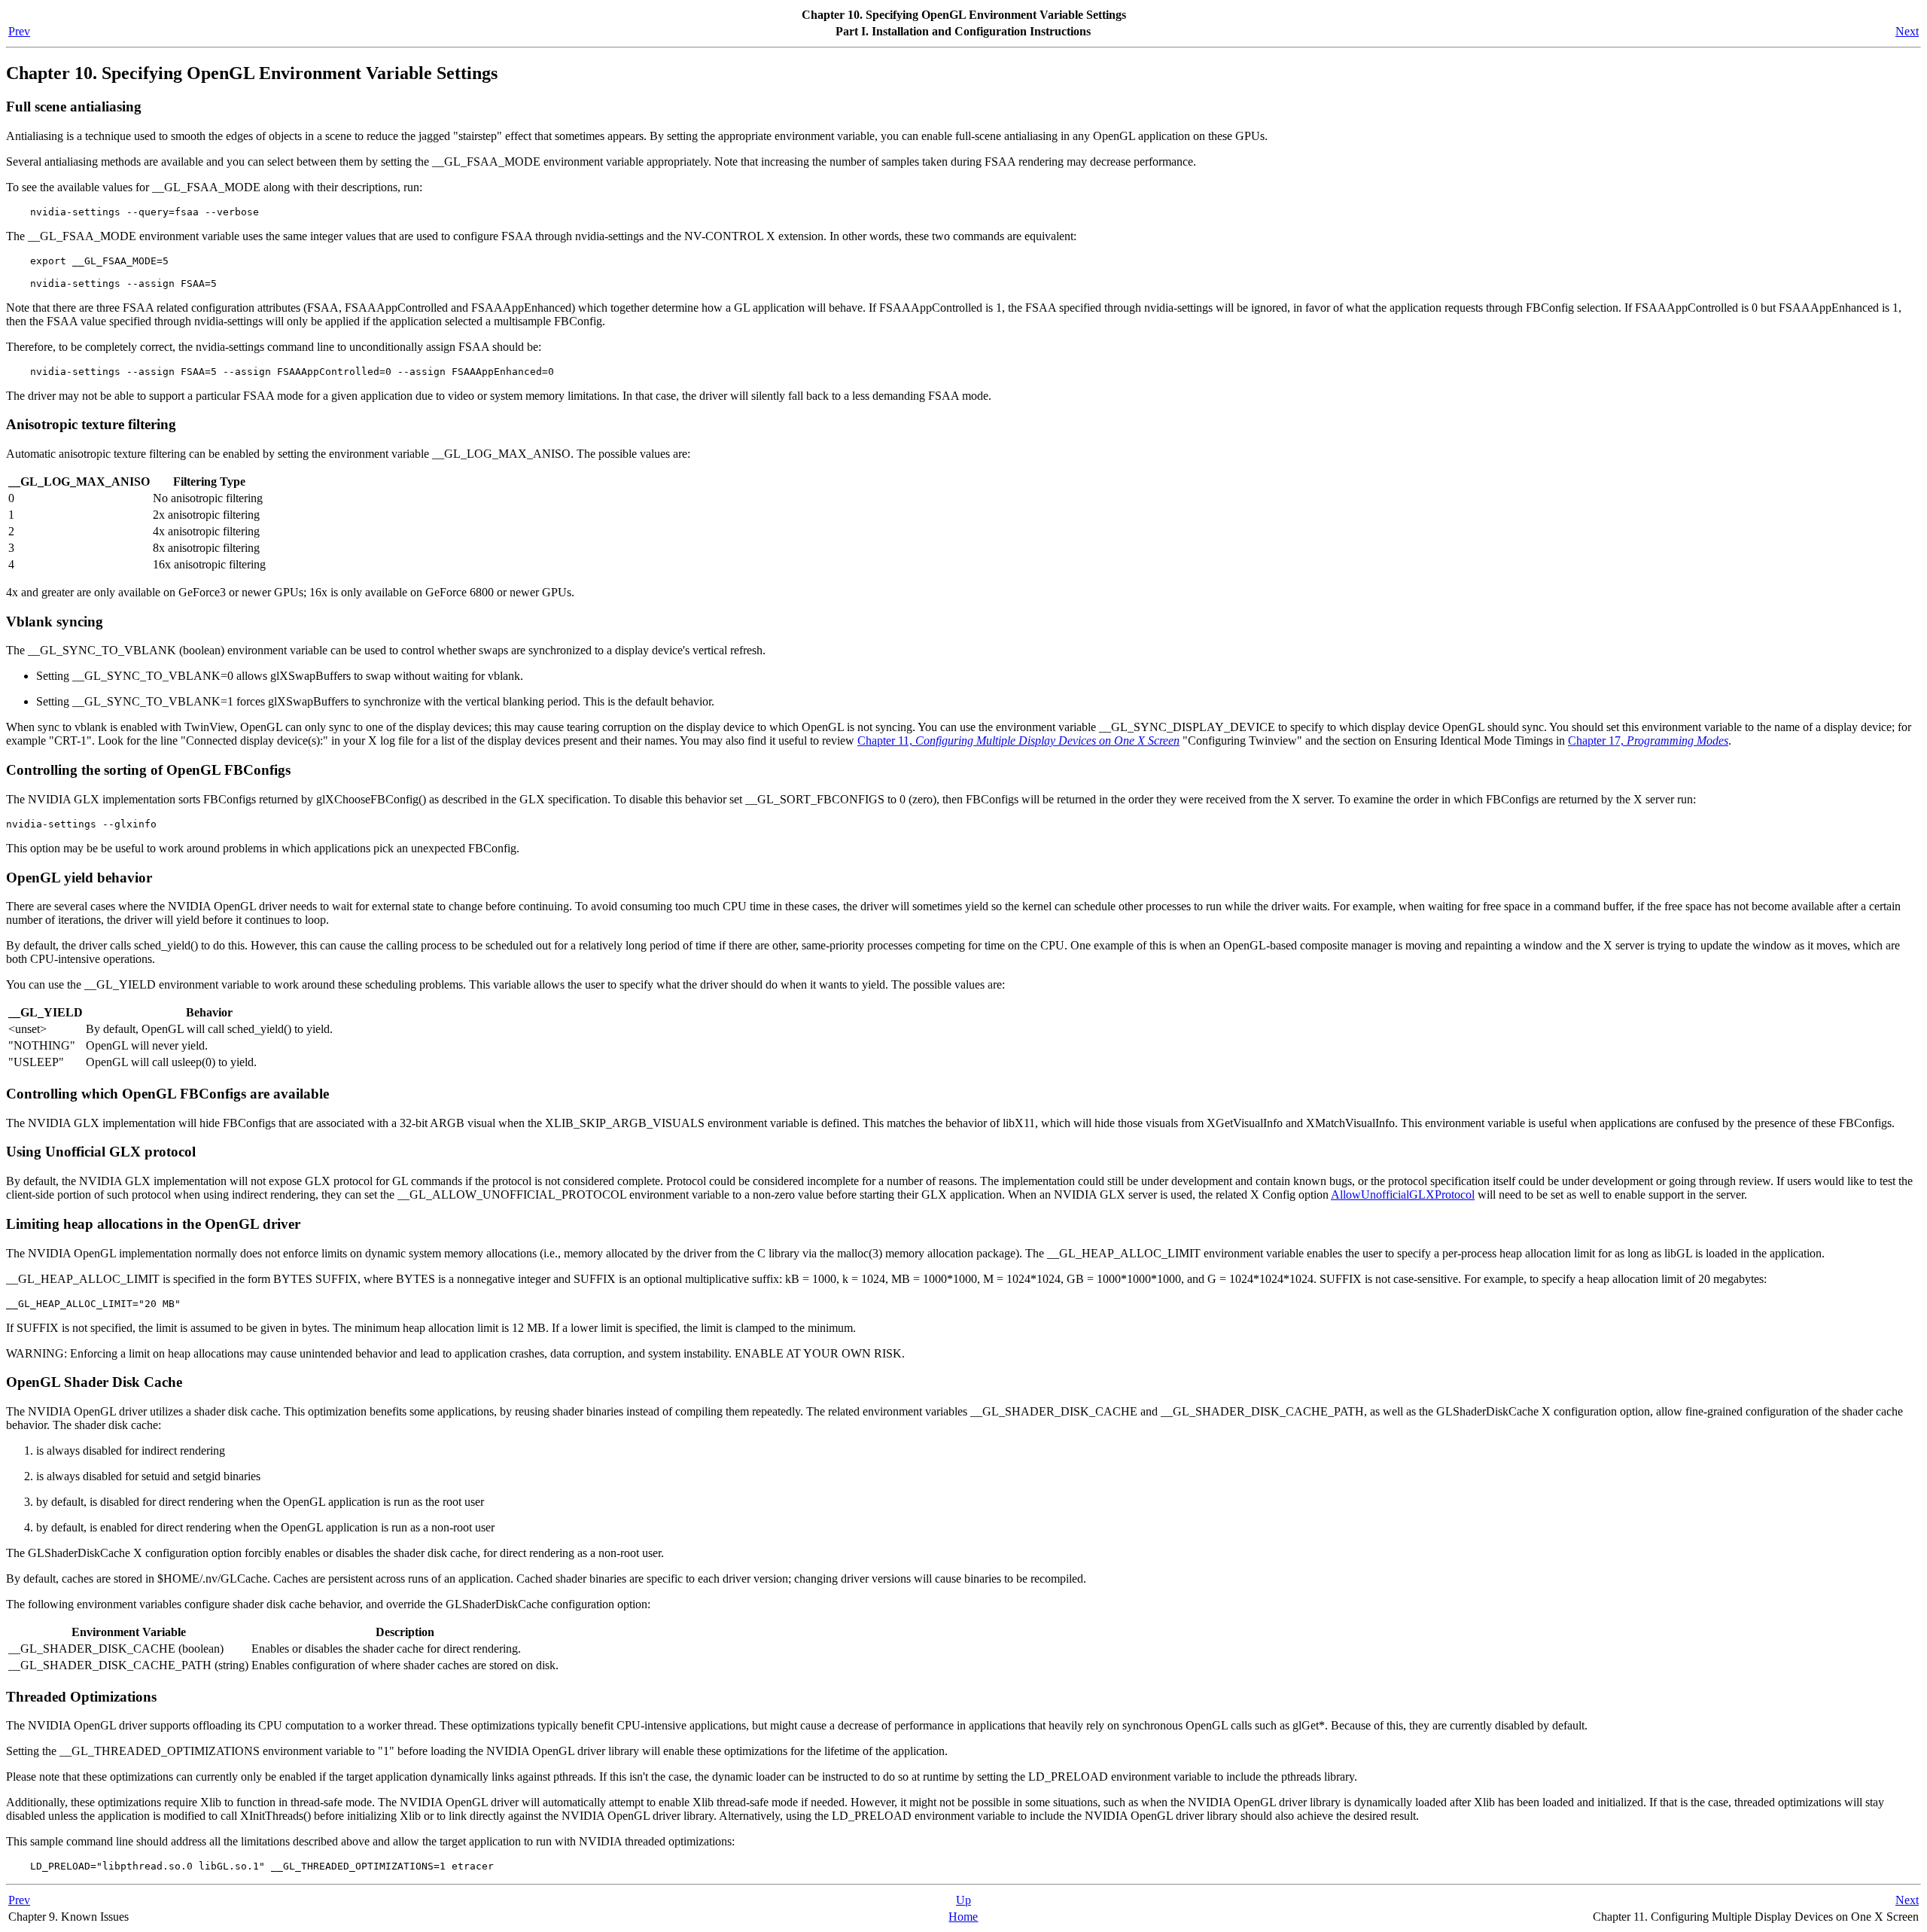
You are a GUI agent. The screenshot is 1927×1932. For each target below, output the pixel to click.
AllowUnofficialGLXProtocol (1403, 1195)
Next (1907, 31)
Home (963, 1917)
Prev (19, 31)
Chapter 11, (1018, 740)
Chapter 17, (1648, 740)
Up (963, 1900)
